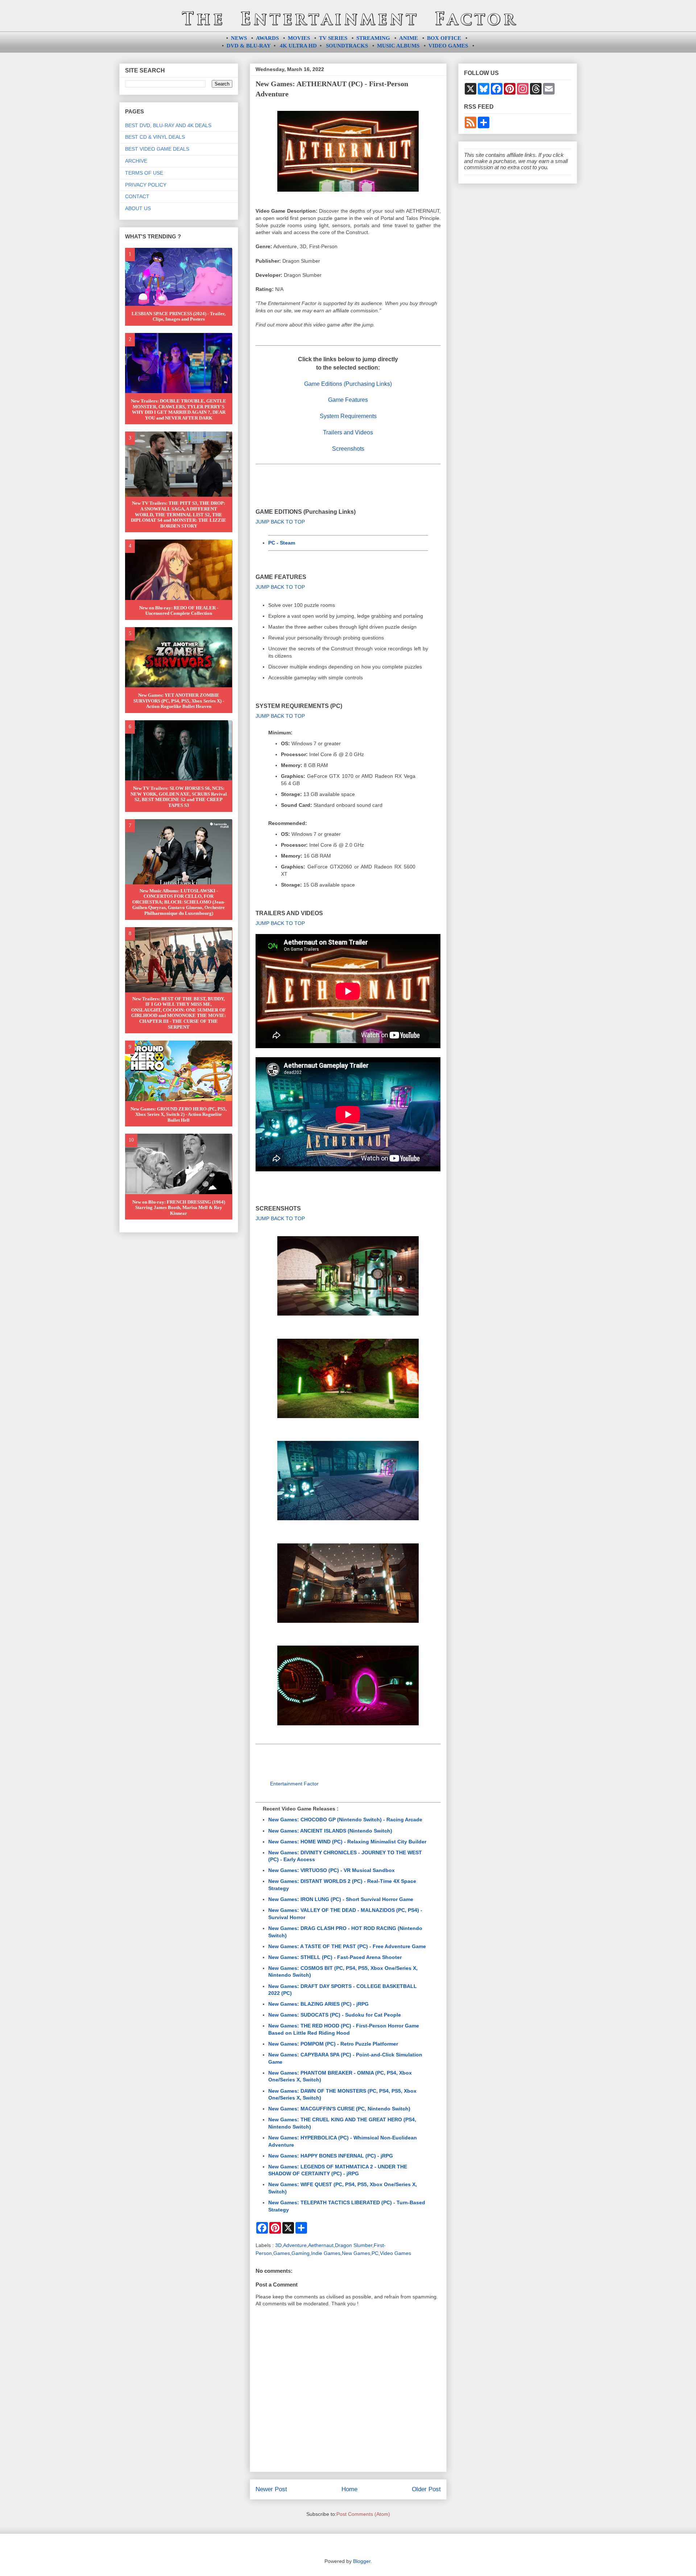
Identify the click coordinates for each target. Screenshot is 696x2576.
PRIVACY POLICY (146, 185)
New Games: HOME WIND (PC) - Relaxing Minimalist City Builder (347, 1842)
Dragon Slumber (354, 2245)
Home (349, 2489)
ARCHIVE (136, 161)
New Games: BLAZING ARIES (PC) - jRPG (318, 2004)
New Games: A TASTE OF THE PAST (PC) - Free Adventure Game (347, 1946)
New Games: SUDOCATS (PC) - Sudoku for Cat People (335, 2015)
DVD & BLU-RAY (249, 46)
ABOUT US (138, 208)
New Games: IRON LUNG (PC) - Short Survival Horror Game (341, 1899)
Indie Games (326, 2253)
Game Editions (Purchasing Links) (348, 384)
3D (278, 2245)
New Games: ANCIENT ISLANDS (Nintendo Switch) (330, 1831)
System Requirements (348, 416)
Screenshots (348, 449)
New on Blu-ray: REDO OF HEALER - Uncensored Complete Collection (179, 611)
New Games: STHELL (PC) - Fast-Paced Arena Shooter (335, 1957)
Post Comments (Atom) (363, 2514)
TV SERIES (333, 38)
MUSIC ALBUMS (398, 46)
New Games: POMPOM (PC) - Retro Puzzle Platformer (333, 2044)
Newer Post (271, 2489)
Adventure (295, 2245)
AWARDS (267, 38)
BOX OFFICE (444, 38)
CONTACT (137, 196)
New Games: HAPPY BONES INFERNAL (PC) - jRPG (331, 2156)
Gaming (301, 2253)
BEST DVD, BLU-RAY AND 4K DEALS (168, 125)
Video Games (395, 2253)
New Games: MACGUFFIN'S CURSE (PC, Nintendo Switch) (339, 2109)
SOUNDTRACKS (347, 46)
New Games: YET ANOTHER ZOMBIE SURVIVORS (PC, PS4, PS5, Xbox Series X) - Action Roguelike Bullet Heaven (179, 701)
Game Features (348, 400)
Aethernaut (321, 2245)
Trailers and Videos (348, 432)
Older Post (426, 2489)
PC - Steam (282, 543)
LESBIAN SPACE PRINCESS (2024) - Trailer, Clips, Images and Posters (179, 316)
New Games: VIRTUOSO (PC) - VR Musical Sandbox (332, 1870)
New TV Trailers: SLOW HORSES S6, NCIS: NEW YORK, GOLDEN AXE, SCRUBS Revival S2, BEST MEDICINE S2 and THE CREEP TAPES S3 (179, 797)
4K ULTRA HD (298, 46)
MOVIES (299, 38)
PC (375, 2253)
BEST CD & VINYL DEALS (155, 137)
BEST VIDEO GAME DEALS (157, 149)
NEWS (239, 38)
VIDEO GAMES (448, 46)
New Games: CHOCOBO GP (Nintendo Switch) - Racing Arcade (345, 1820)
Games (282, 2253)
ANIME (409, 38)
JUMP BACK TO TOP (280, 522)
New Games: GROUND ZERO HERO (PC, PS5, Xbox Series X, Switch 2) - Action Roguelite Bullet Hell (179, 1114)
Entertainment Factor (294, 1784)
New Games (356, 2253)
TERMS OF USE (144, 173)
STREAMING (373, 38)
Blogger (362, 2561)
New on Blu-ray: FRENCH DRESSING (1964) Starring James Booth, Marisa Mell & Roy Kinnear (179, 1208)
